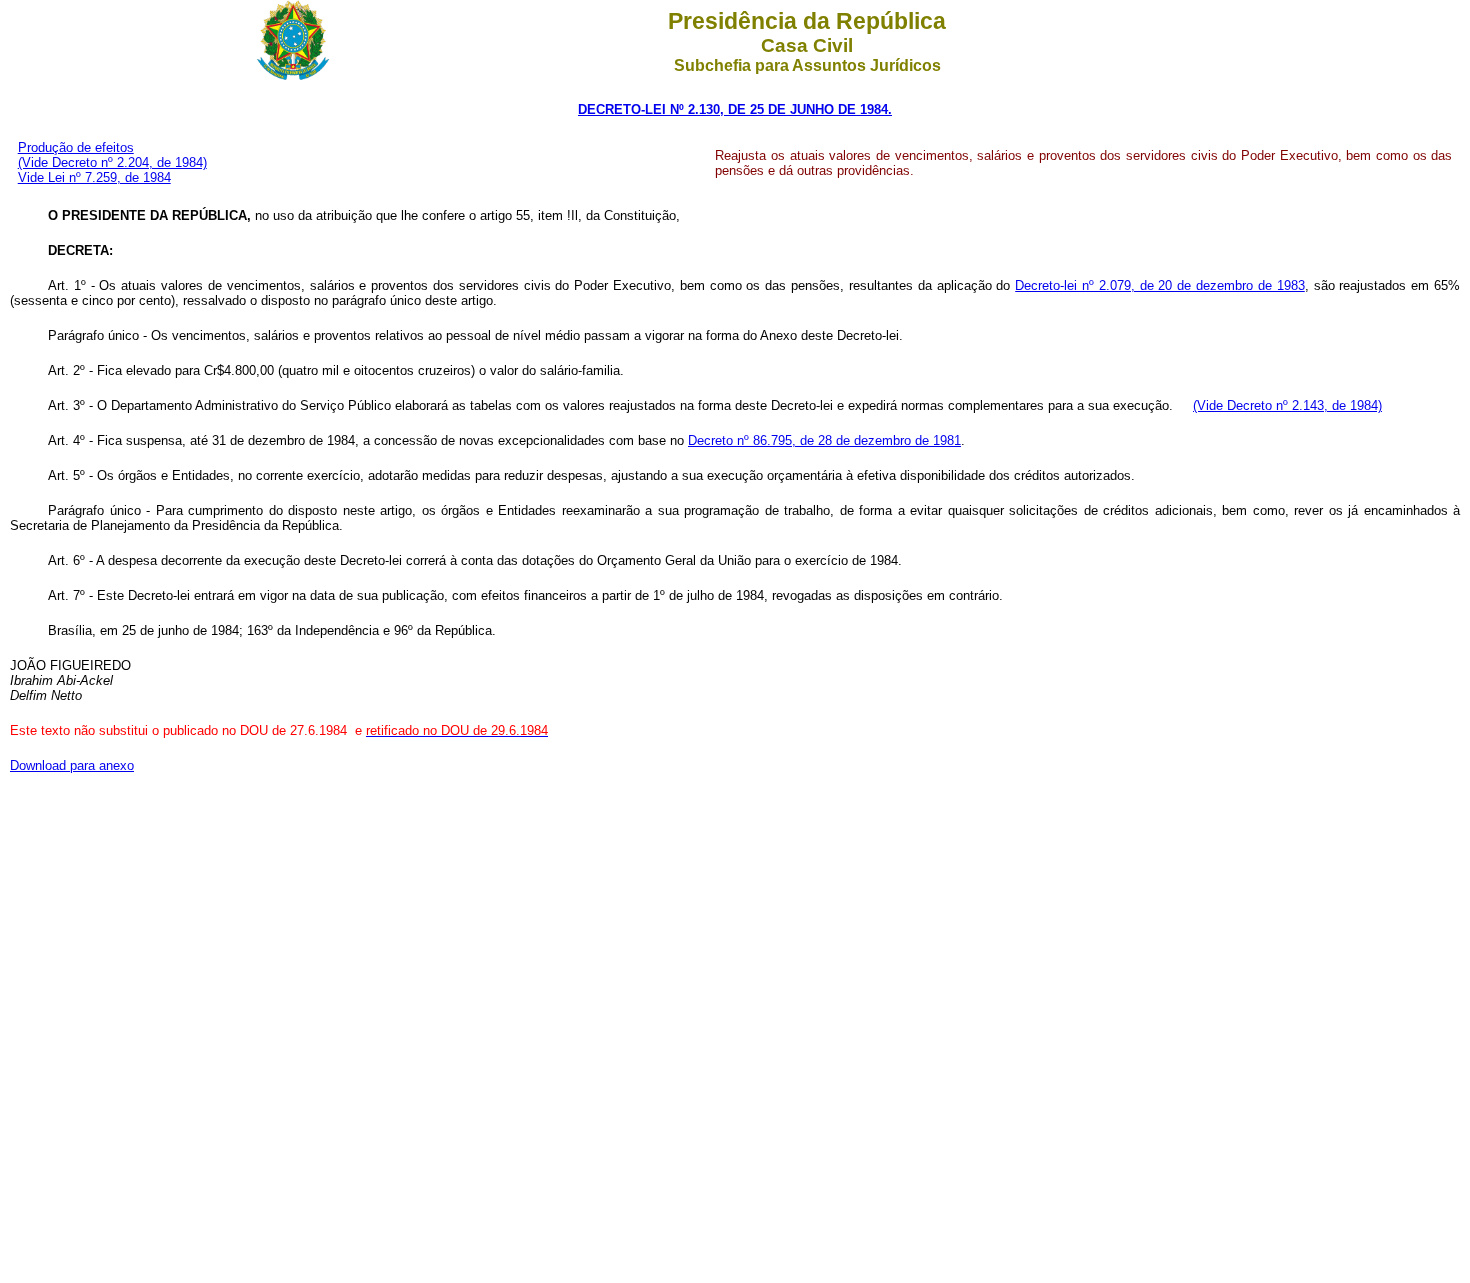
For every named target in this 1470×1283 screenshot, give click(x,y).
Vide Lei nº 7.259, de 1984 (94, 177)
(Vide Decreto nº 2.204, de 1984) (112, 162)
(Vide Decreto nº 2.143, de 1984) (1287, 405)
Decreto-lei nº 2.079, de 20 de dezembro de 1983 (1160, 285)
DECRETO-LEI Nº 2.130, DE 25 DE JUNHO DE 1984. (735, 109)
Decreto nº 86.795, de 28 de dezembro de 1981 (824, 440)
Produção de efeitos (76, 147)
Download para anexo (72, 765)
